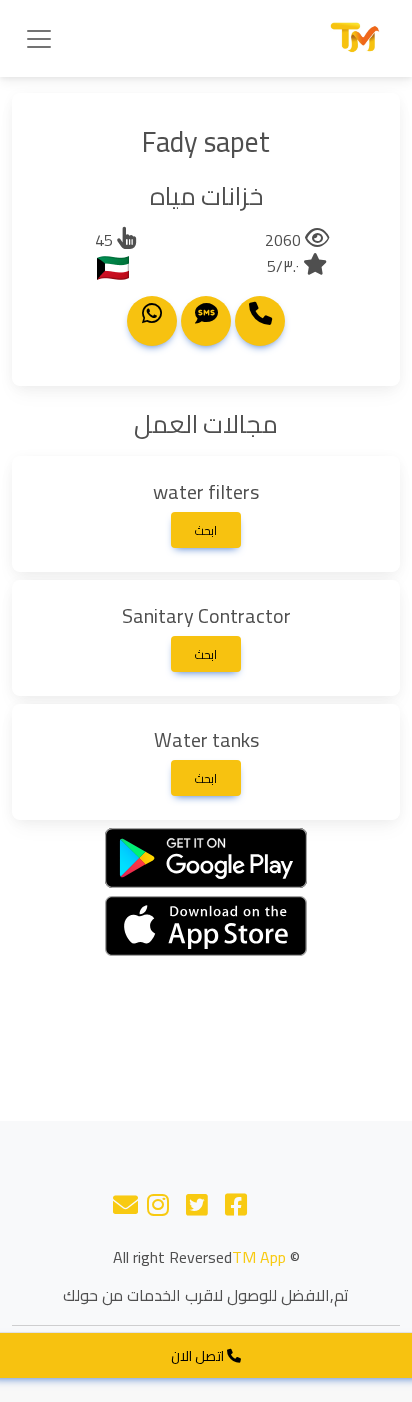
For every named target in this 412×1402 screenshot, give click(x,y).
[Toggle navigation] (39, 39)
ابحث (206, 530)
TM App (259, 1257)
